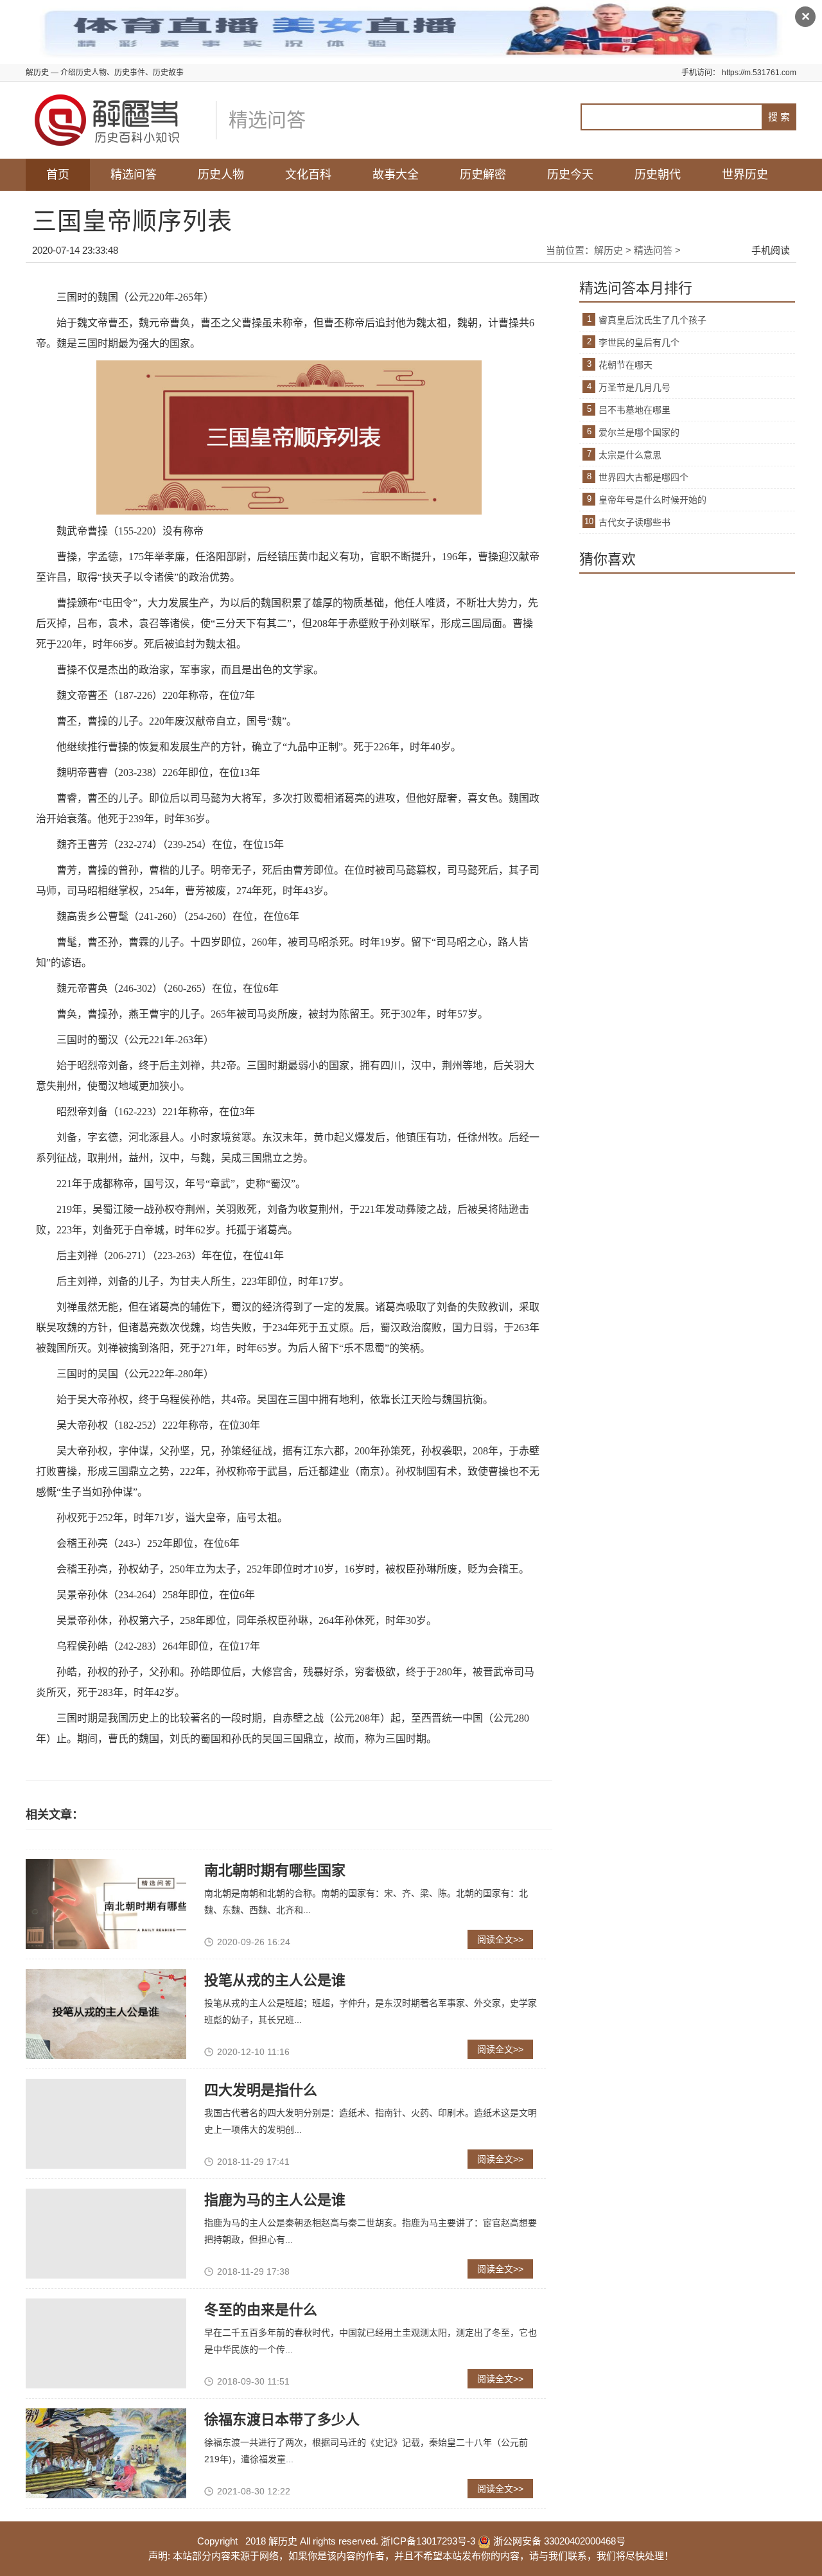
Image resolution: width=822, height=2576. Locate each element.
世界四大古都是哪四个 (643, 477)
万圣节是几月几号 (634, 387)
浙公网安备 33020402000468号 (558, 2541)
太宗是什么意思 (630, 455)
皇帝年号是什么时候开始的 (652, 500)
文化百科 (308, 175)
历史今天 (570, 175)
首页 (58, 175)
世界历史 (745, 175)
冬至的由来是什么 (261, 2310)
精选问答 (134, 175)
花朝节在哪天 (625, 365)
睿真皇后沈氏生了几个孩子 (652, 320)
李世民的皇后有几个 (639, 342)
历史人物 (221, 175)
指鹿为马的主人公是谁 (275, 2200)
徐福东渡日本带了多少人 (282, 2420)
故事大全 (396, 175)
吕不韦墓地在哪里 (634, 410)
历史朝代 (658, 175)
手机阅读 (771, 250)
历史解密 (483, 175)
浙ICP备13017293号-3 (428, 2541)
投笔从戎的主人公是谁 (275, 1980)
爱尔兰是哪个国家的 (639, 432)
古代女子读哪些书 (634, 522)
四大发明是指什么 (261, 2090)
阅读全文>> (500, 1939)
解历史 (608, 250)
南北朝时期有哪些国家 (275, 1870)
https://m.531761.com (759, 73)
